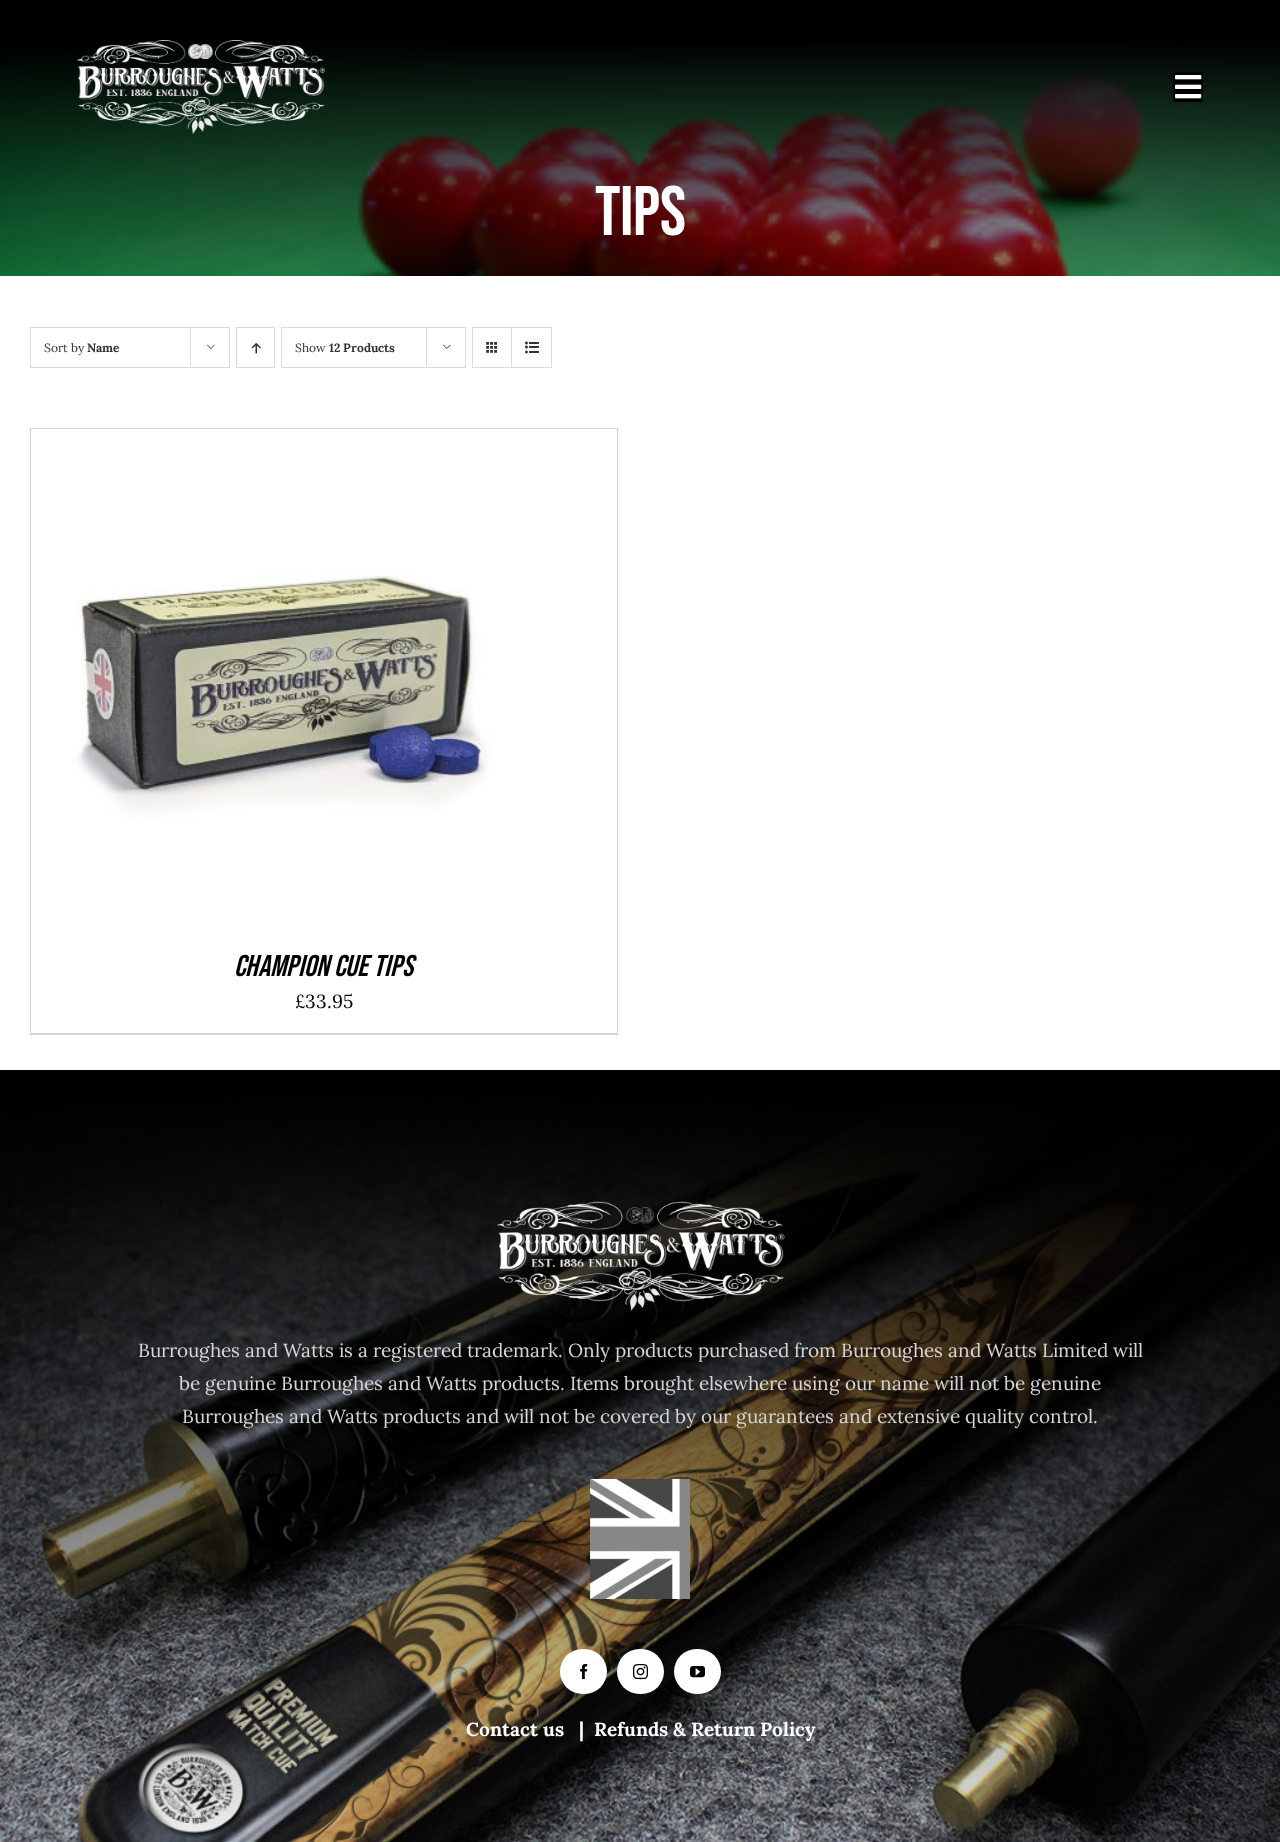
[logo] (201, 49)
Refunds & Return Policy (704, 1729)
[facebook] (583, 1671)
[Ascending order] (255, 347)
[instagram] (640, 1671)
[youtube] (697, 1671)
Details (353, 684)
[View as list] (531, 347)
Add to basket (235, 684)
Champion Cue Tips (323, 967)
